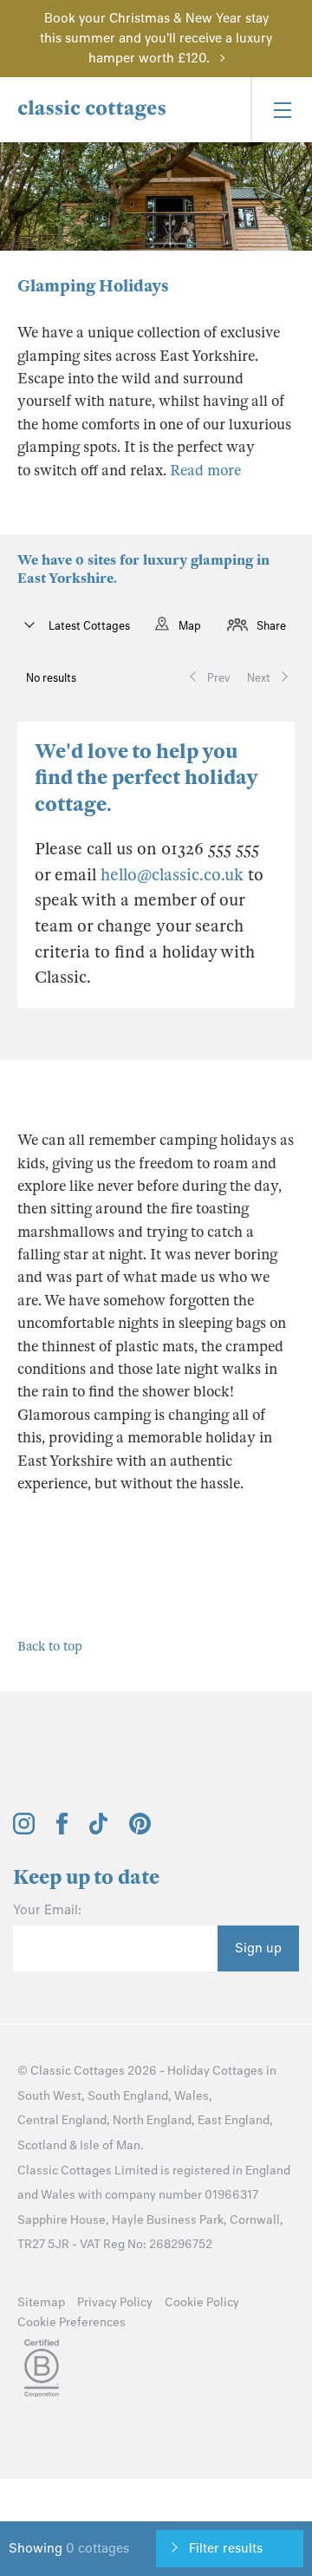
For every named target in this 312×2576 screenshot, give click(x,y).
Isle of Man (110, 2145)
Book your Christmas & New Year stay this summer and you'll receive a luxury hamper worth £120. (156, 38)
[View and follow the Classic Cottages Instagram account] (24, 1830)
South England (128, 2096)
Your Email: (47, 1910)
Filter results (226, 2548)
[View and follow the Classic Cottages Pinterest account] (140, 1830)
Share (271, 626)
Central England (62, 2120)
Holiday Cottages (215, 2071)
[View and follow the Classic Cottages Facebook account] (62, 1830)
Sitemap (41, 2302)
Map (190, 626)
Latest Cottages (88, 626)
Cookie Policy (202, 2302)
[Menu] (281, 110)
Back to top (50, 1646)
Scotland (42, 2145)
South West (49, 2096)
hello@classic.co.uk (172, 875)
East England (234, 2120)
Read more (205, 471)
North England (152, 2120)
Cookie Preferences (71, 2322)
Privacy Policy (115, 2302)
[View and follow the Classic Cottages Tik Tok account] (99, 1830)
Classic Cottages (78, 2071)
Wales (192, 2096)
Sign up (258, 1948)
